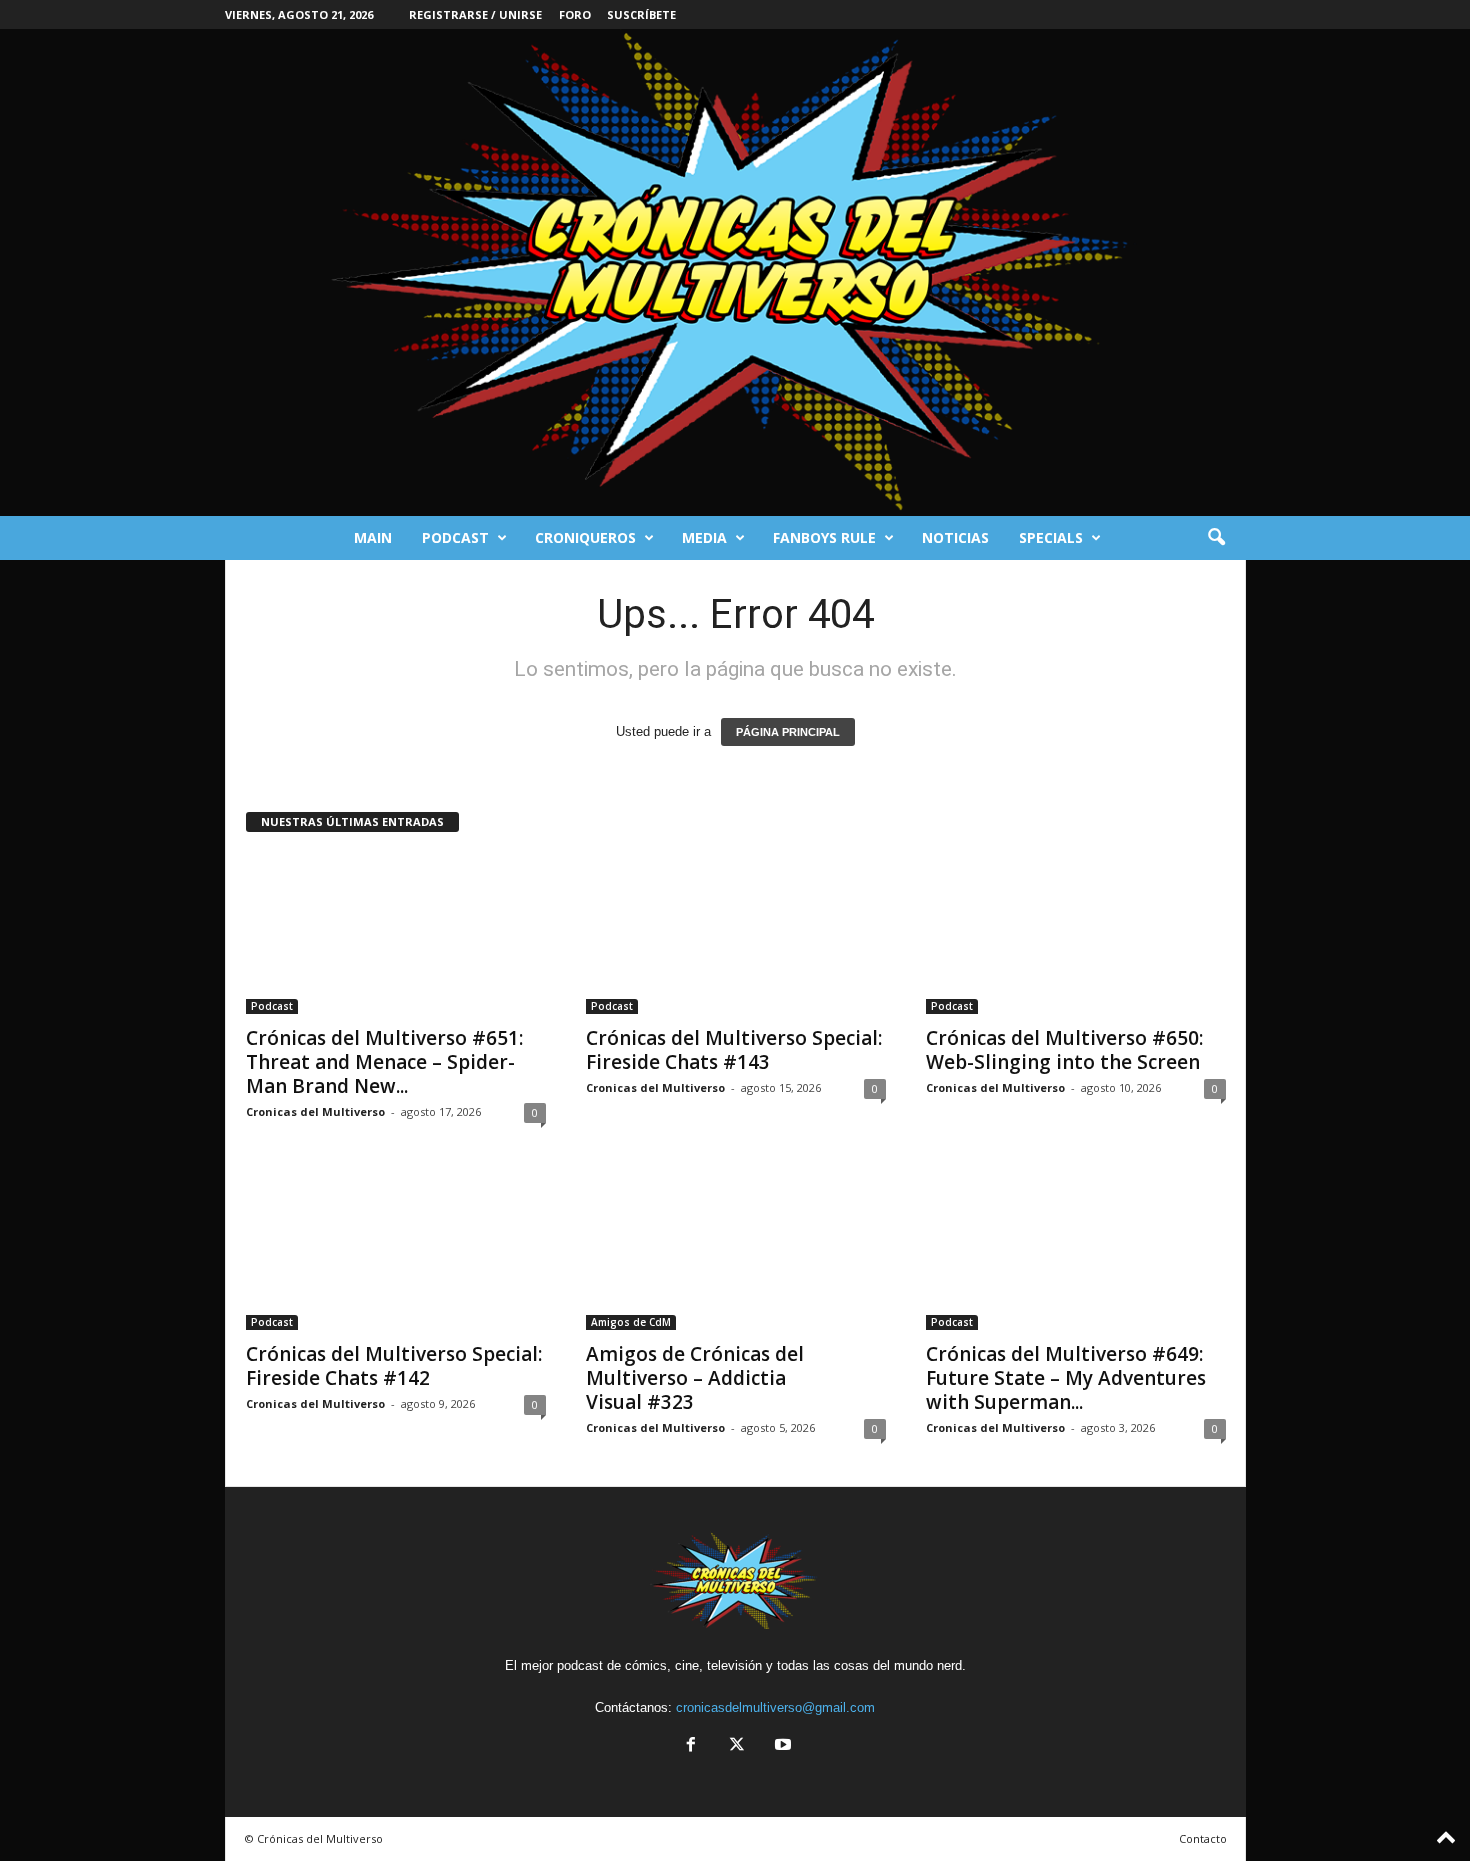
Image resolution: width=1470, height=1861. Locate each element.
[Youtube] (781, 1746)
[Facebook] (691, 1746)
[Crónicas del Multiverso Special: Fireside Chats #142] (396, 1250)
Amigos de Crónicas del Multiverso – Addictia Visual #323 (695, 1378)
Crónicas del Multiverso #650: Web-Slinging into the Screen (1064, 1050)
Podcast (455, 537)
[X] (737, 1746)
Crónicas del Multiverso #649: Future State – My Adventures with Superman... (1066, 1378)
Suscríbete (641, 14)
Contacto (1203, 1838)
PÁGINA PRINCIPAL (788, 732)
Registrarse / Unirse (475, 14)
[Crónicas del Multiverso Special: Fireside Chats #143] (736, 934)
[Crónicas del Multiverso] (735, 272)
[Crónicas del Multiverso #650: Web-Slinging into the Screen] (1076, 934)
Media (704, 537)
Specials (1051, 537)
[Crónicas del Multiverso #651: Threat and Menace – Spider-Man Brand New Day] (396, 934)
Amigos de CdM (631, 1322)
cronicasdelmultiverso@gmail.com (775, 1707)
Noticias (955, 537)
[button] (1216, 538)
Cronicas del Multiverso (315, 1111)
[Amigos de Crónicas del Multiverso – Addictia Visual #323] (736, 1250)
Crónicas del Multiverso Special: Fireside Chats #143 (734, 1050)
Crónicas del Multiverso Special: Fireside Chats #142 (394, 1366)
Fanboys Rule (824, 537)
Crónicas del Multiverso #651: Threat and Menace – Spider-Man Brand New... (384, 1062)
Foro (575, 14)
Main (373, 537)
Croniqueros (585, 537)
